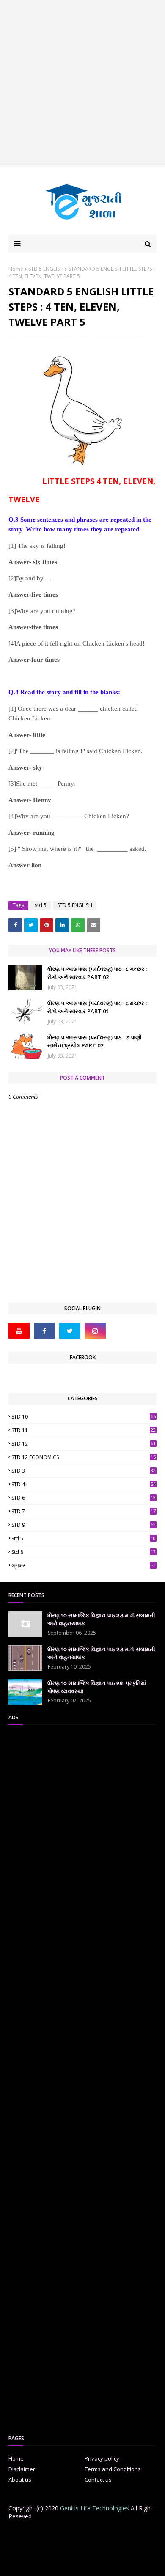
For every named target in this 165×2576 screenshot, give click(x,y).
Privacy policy (102, 2458)
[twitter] (70, 1331)
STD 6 (84, 1498)
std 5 (41, 905)
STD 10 (84, 1417)
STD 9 (84, 1525)
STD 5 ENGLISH (46, 269)
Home (16, 269)
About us (20, 2480)
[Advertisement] (82, 82)
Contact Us (93, 2534)
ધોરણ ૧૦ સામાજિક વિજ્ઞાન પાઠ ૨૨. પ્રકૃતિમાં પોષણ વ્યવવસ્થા (97, 1687)
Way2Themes (79, 2557)
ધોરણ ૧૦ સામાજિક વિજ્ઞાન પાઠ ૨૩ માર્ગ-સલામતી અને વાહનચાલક (101, 1619)
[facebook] (44, 1331)
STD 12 (84, 1444)
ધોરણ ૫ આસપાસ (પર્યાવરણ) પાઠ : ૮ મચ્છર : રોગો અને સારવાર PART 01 (97, 1007)
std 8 (84, 1552)
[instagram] (95, 1331)
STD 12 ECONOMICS (84, 1457)
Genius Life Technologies (95, 2508)
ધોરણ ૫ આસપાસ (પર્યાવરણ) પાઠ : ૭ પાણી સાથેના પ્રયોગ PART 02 (95, 1042)
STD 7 (84, 1511)
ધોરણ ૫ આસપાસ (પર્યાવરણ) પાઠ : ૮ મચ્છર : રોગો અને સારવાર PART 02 (97, 973)
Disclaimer (22, 2469)
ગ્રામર (83, 1566)
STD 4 (84, 1484)
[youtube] (19, 1331)
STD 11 (84, 1430)
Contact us (98, 2480)
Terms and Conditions (113, 2469)
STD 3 (84, 1471)
